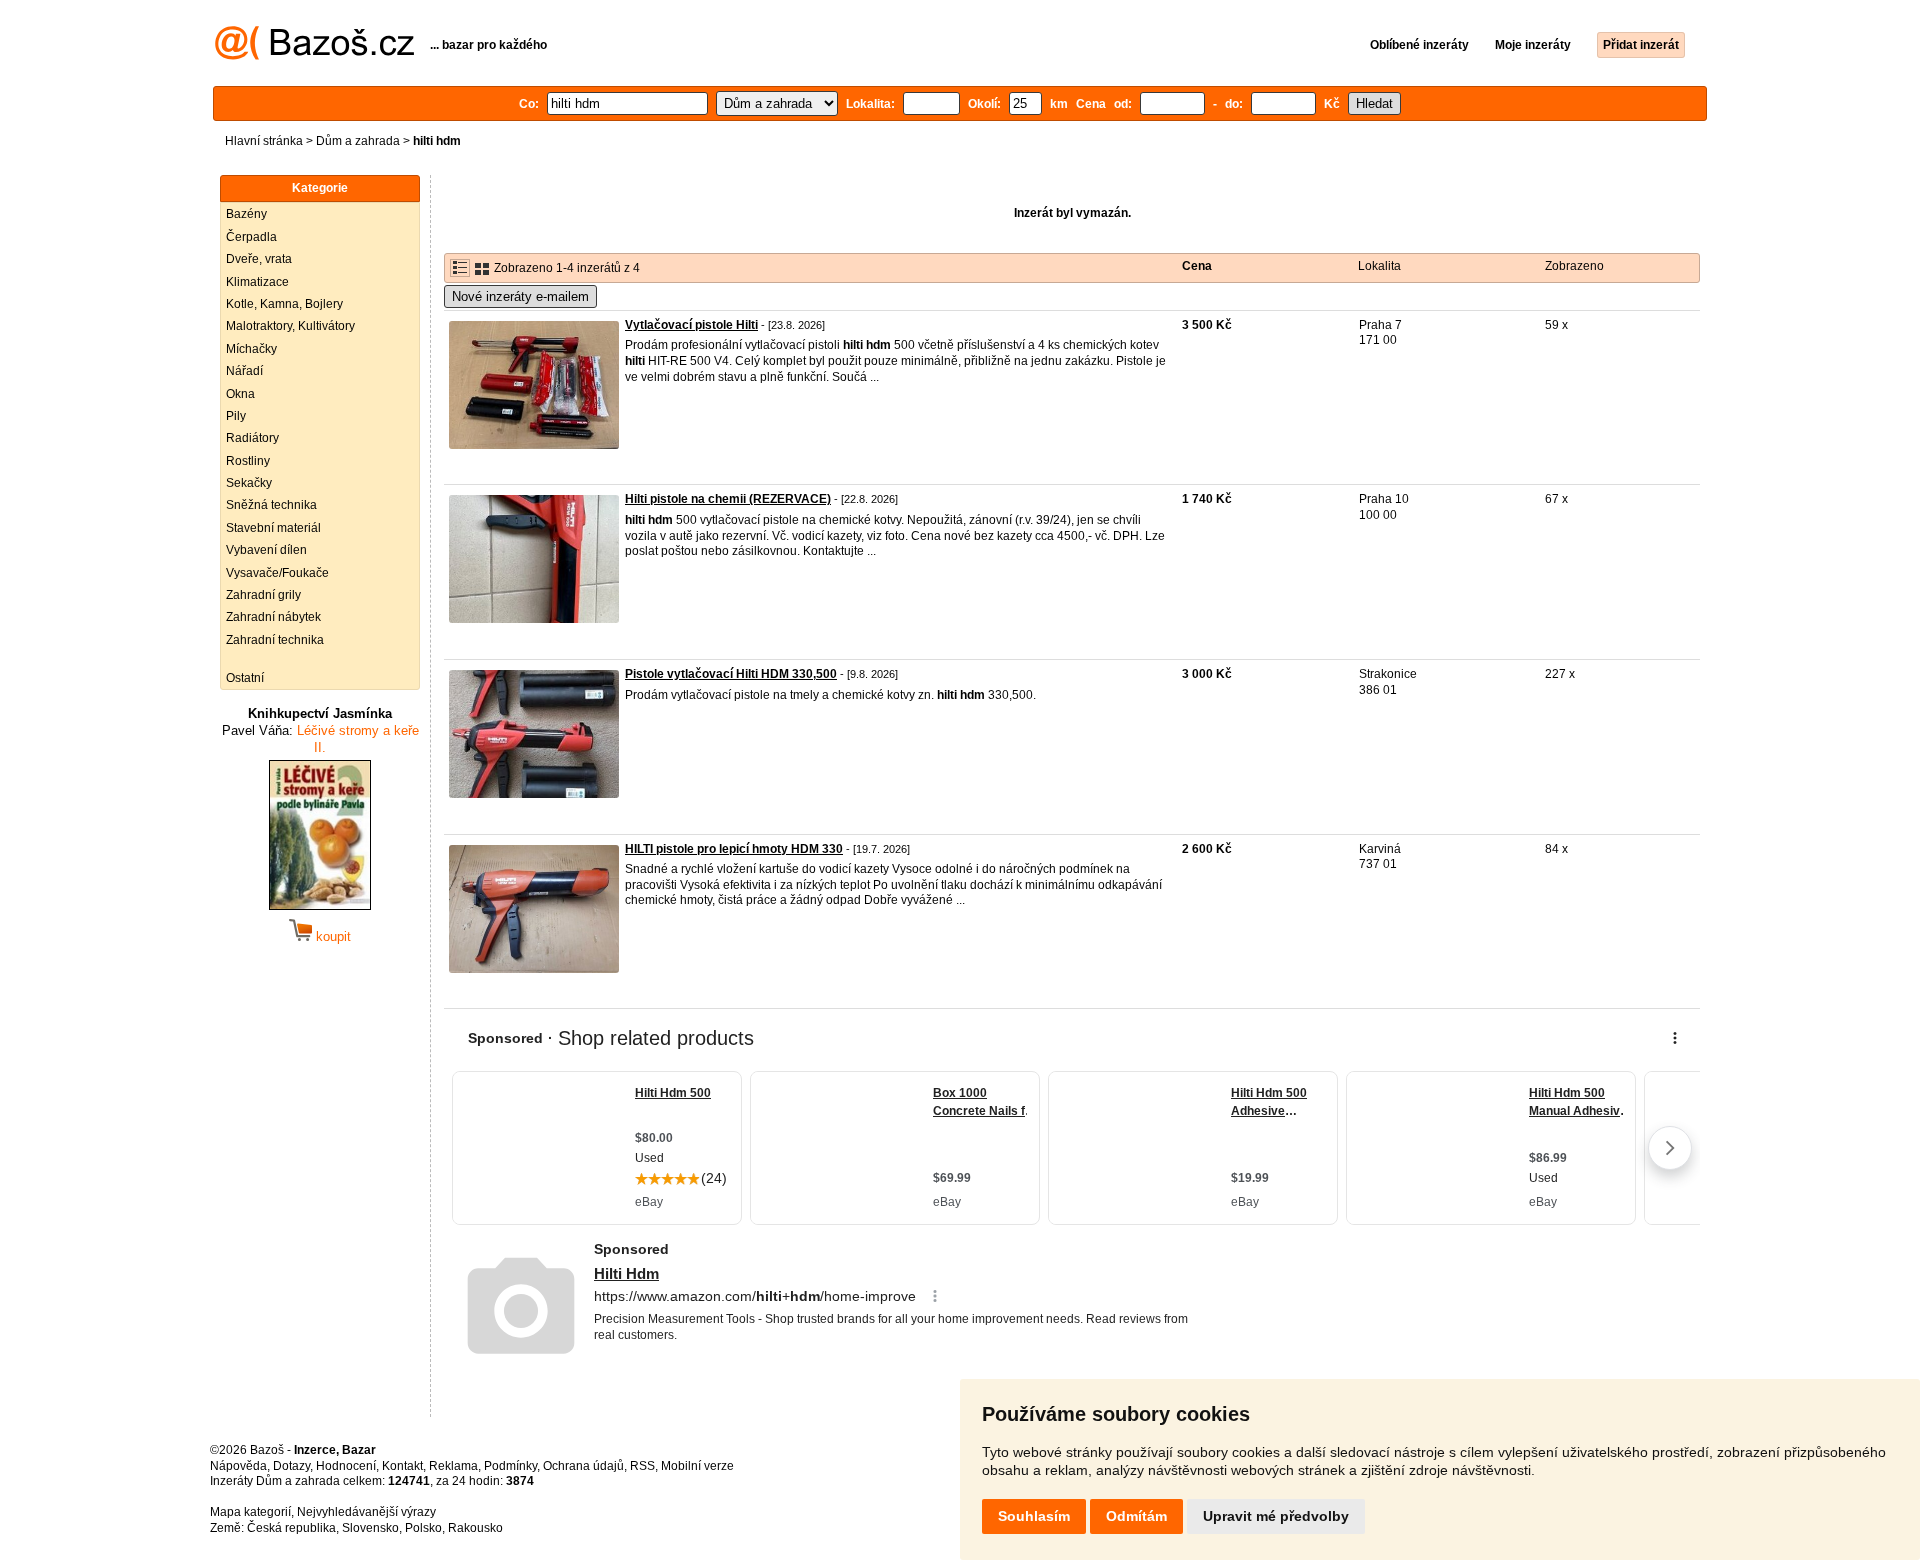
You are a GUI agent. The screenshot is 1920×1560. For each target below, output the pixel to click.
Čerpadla (251, 237)
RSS (642, 1466)
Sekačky (249, 483)
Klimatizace (257, 282)
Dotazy (291, 1466)
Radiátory (252, 438)
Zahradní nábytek (273, 617)
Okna (240, 394)
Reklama (453, 1466)
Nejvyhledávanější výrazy (366, 1512)
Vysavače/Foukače (277, 573)
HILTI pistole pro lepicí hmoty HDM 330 (734, 849)
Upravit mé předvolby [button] (1276, 1516)
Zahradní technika (275, 640)
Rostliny (248, 461)
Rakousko (475, 1528)
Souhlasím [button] (1034, 1516)
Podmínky (510, 1466)
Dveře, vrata (259, 259)
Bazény (246, 214)
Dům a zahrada (358, 141)
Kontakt (402, 1466)
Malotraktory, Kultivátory (290, 326)
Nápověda (238, 1466)
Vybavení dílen (266, 550)
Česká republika (291, 1528)
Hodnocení (346, 1466)
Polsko (423, 1528)
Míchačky (251, 349)
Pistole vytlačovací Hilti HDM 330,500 (731, 674)
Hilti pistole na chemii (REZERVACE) (728, 499)
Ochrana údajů (583, 1466)
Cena (1197, 266)
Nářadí (244, 371)
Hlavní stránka (264, 141)
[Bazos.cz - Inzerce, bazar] (314, 56)
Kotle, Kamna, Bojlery (284, 304)
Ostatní (245, 678)
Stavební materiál (273, 528)
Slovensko (370, 1528)
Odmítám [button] (1136, 1516)
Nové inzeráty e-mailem (520, 296)
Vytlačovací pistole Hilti (691, 325)
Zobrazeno (1574, 266)
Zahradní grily (263, 595)
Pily (236, 416)
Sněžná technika (271, 505)
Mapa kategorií (250, 1512)
